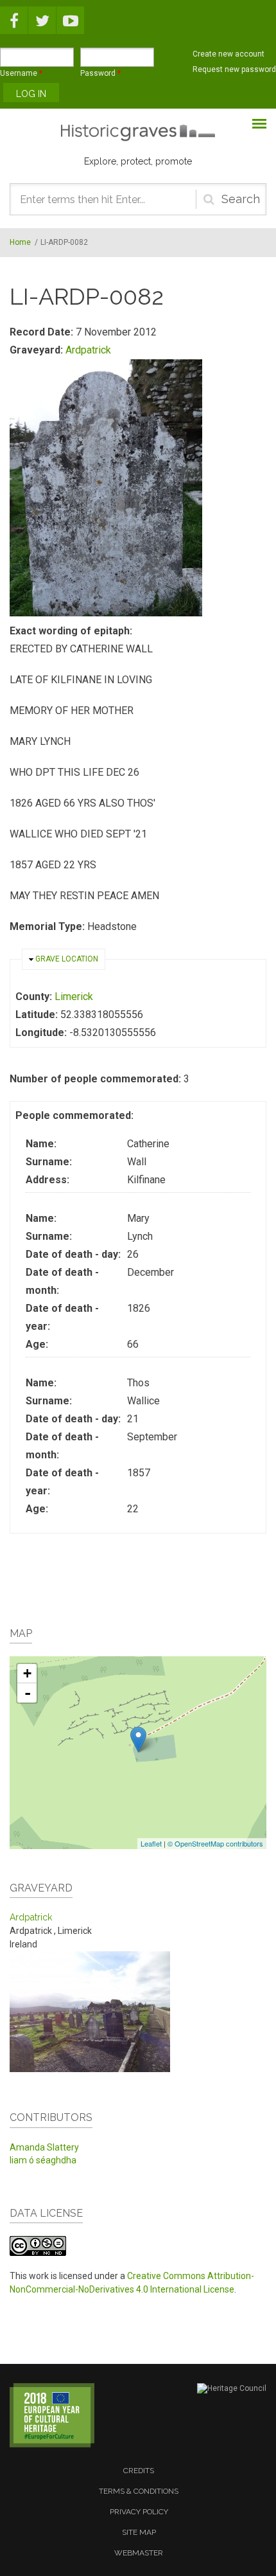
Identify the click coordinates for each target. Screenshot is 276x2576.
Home (20, 242)
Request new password (234, 69)
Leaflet (151, 1843)
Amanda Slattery (44, 2147)
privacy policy (139, 2512)
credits (139, 2471)
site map (139, 2532)
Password (100, 73)
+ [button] (27, 1673)
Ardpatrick (88, 350)
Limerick (74, 997)
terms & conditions (139, 2491)
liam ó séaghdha (43, 2160)
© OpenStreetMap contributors (215, 1843)
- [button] (28, 1693)
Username (21, 73)
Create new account (229, 54)
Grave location (67, 959)
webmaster (139, 2553)
